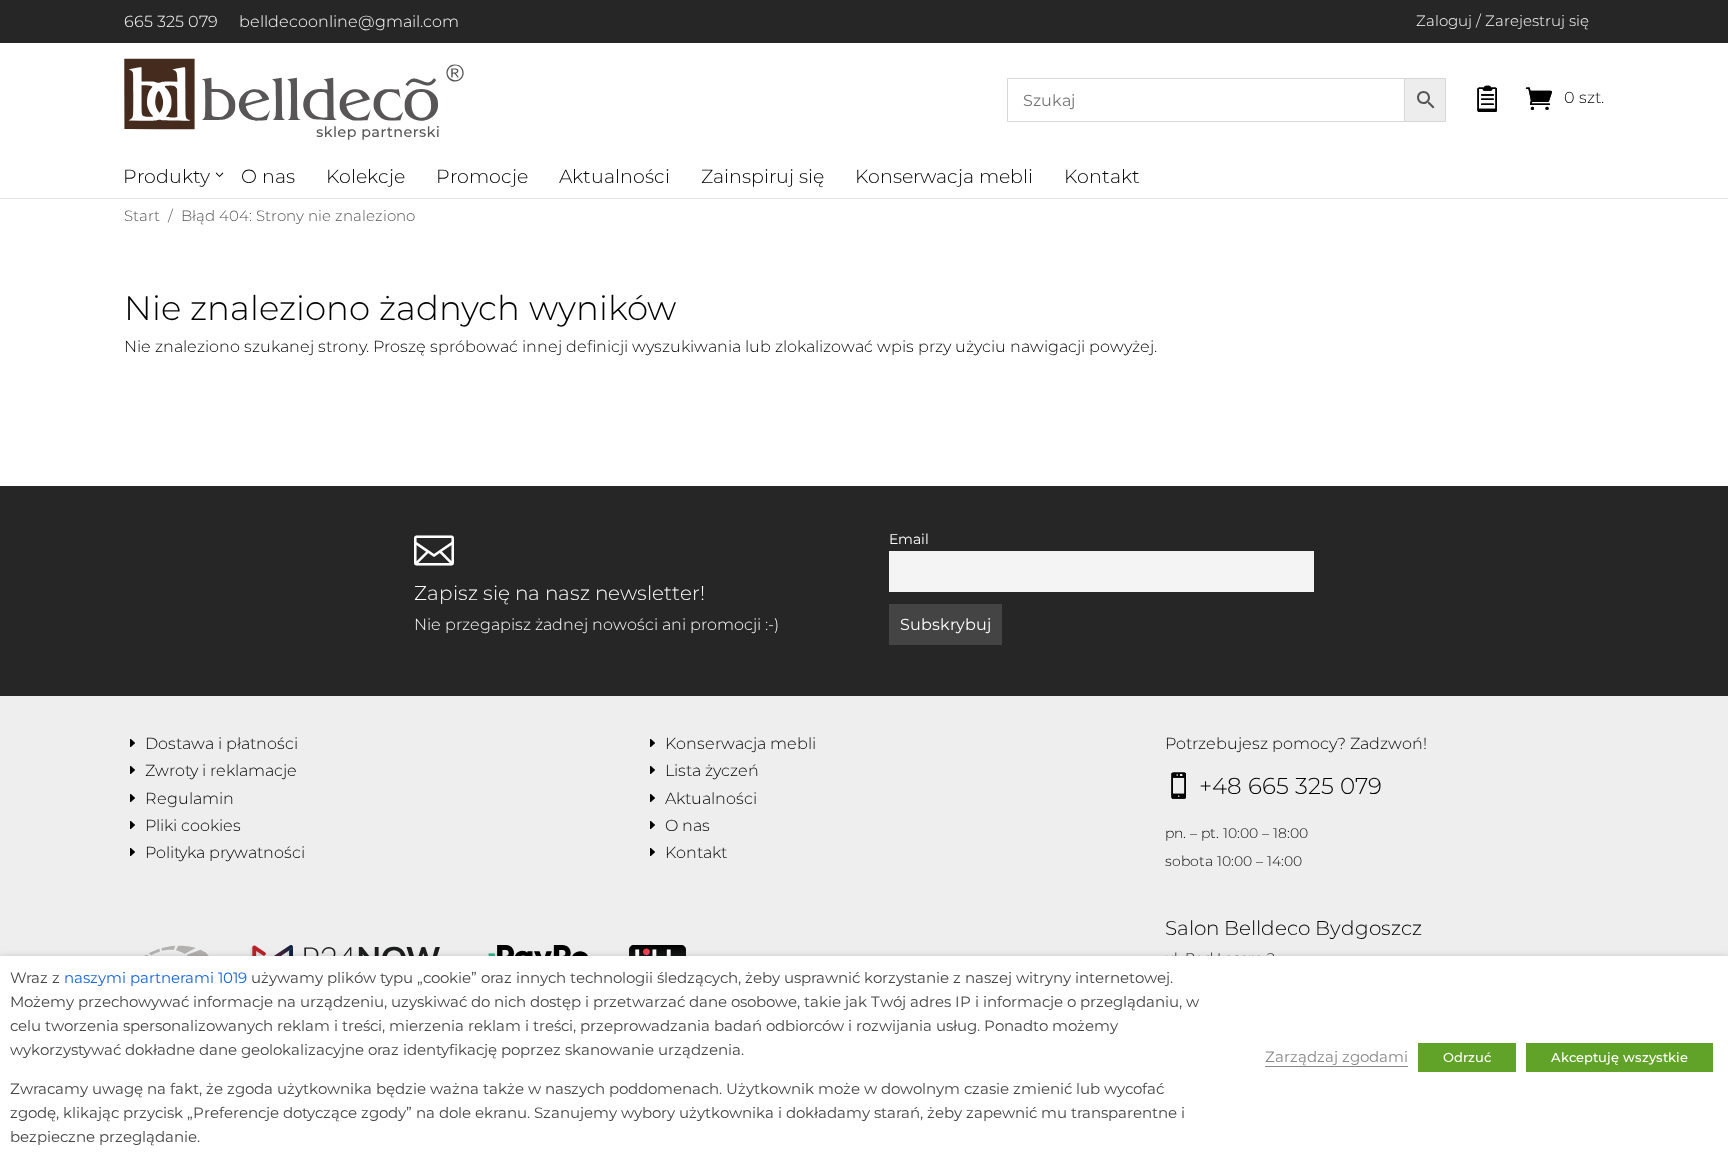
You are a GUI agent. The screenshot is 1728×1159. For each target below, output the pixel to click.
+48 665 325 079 (1290, 786)
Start (142, 215)
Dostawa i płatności (221, 743)
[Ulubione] (1469, 93)
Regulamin (189, 798)
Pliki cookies (193, 825)
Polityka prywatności (225, 852)
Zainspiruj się (762, 176)
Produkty (166, 176)
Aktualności (614, 176)
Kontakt (1102, 176)
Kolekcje (365, 176)
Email (909, 539)
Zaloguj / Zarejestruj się (1502, 20)
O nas (268, 176)
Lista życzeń (712, 770)
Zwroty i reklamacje (221, 770)
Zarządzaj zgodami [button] (1336, 1057)
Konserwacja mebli (944, 176)
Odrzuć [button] (1467, 1057)
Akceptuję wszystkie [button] (1619, 1057)
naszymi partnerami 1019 (155, 978)
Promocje (482, 176)
